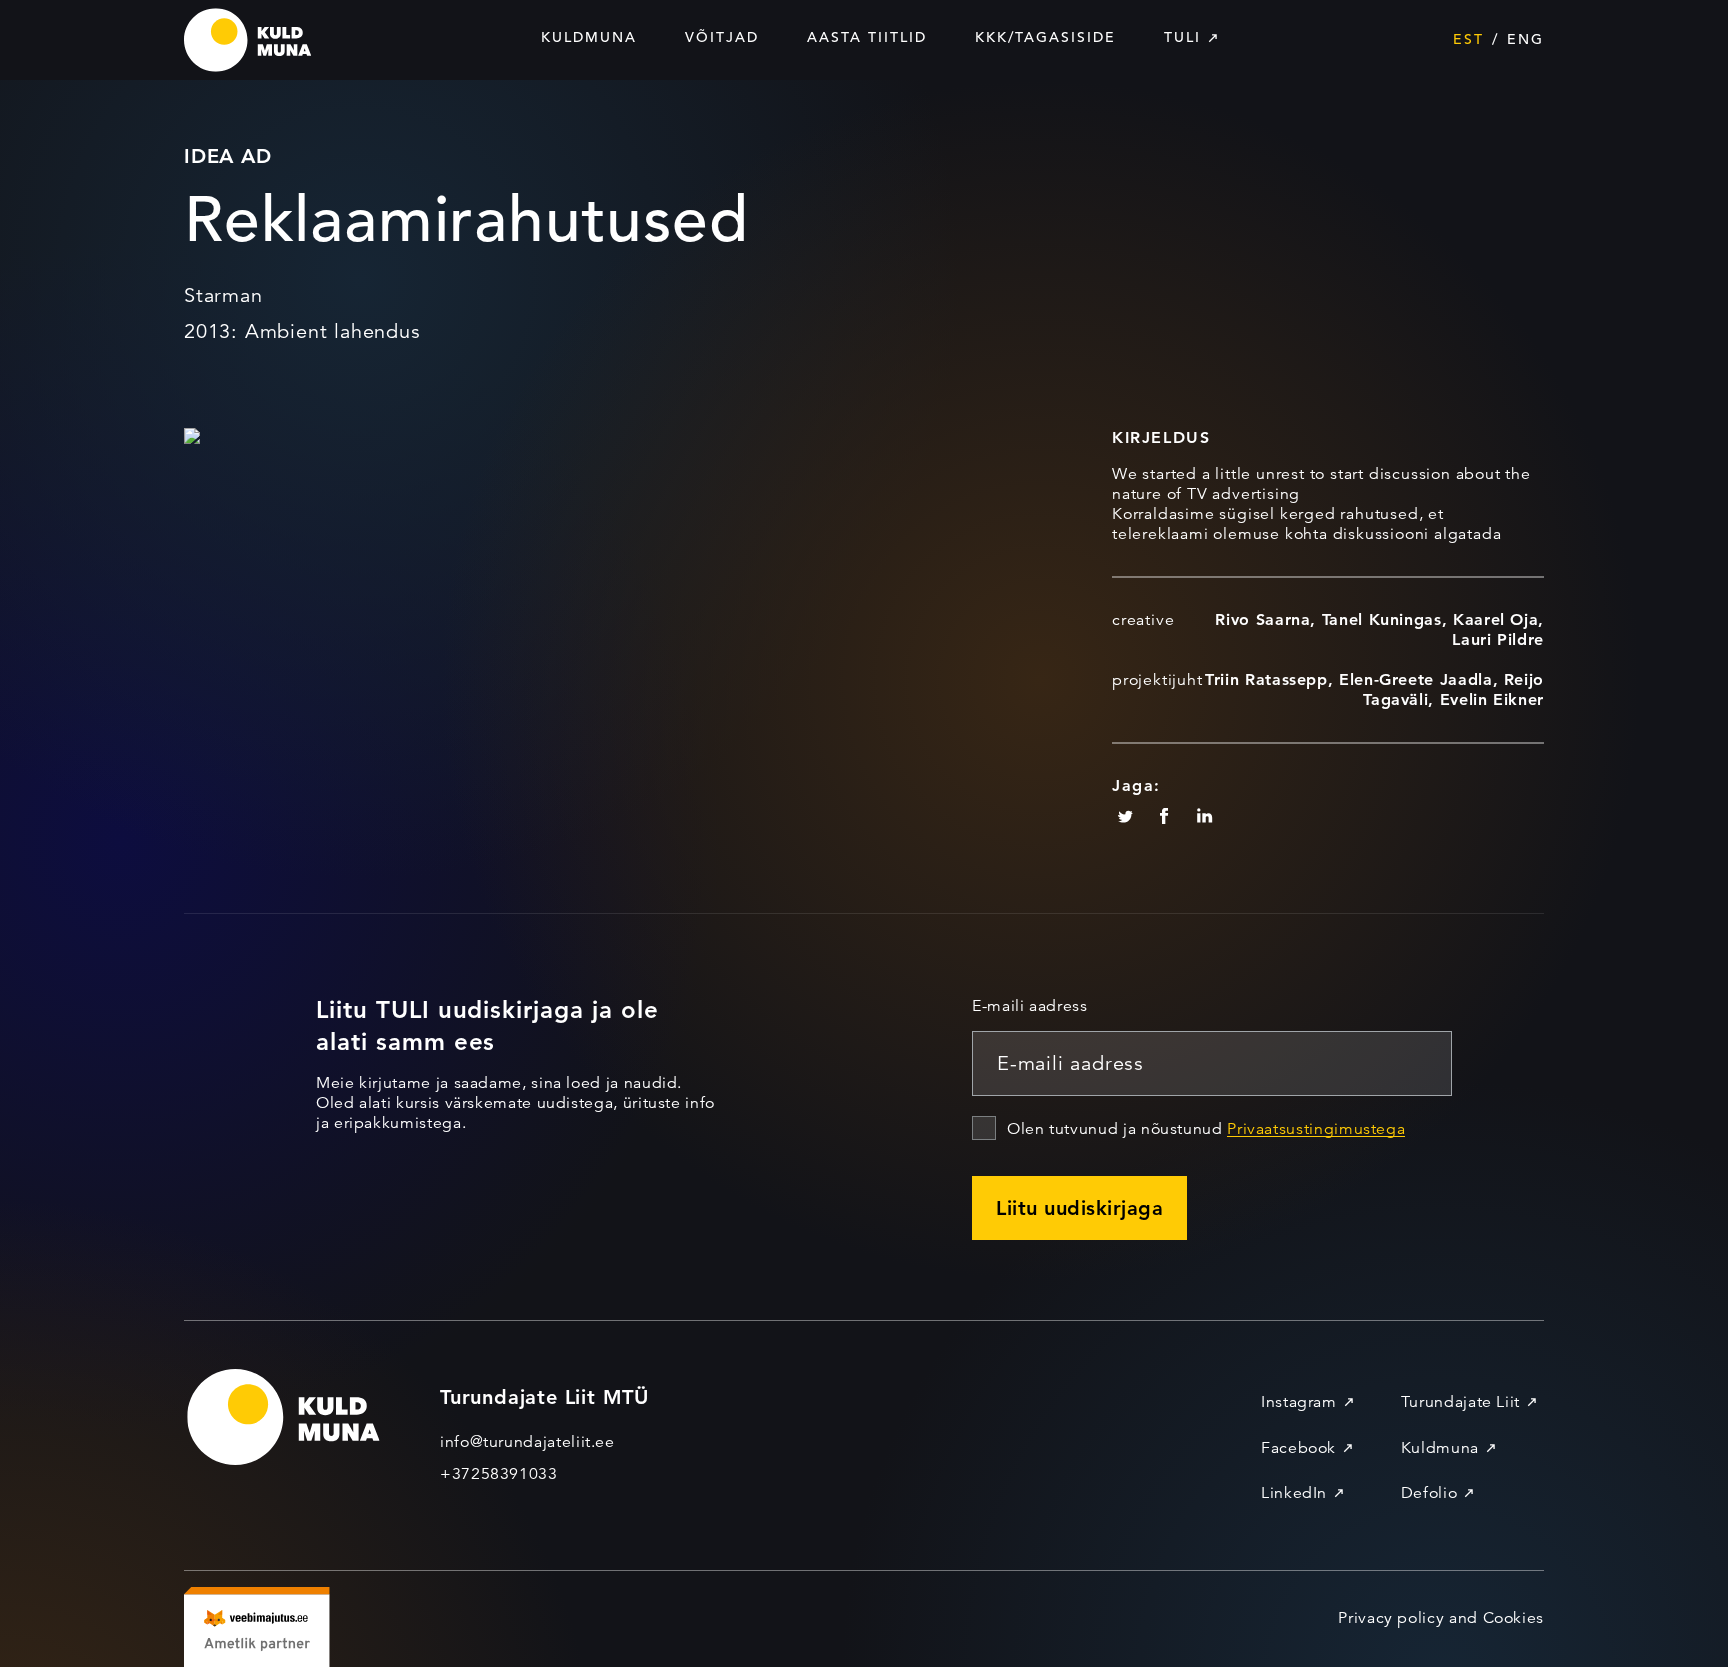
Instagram (1299, 1402)
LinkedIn (1294, 1493)
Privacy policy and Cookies (1441, 1618)
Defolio (1429, 1493)
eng (1525, 39)
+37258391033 (499, 1474)
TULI (1182, 37)
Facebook (1298, 1448)
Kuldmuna (589, 37)
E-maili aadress (1030, 1006)
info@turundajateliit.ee (527, 1442)
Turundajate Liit (1460, 1402)
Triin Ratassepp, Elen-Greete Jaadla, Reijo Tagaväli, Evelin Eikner (1374, 689)
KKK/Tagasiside (1045, 37)
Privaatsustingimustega (1316, 1129)
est (1468, 39)
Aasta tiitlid (867, 37)
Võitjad (722, 37)
